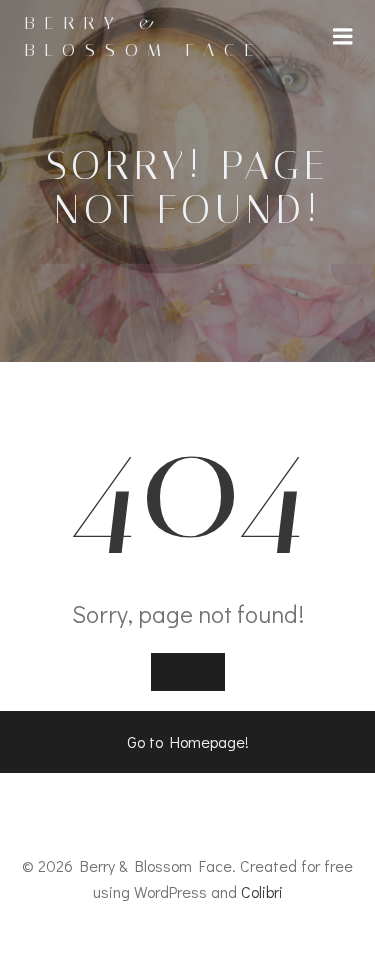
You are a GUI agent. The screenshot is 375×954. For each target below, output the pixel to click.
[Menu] (343, 37)
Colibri (262, 891)
